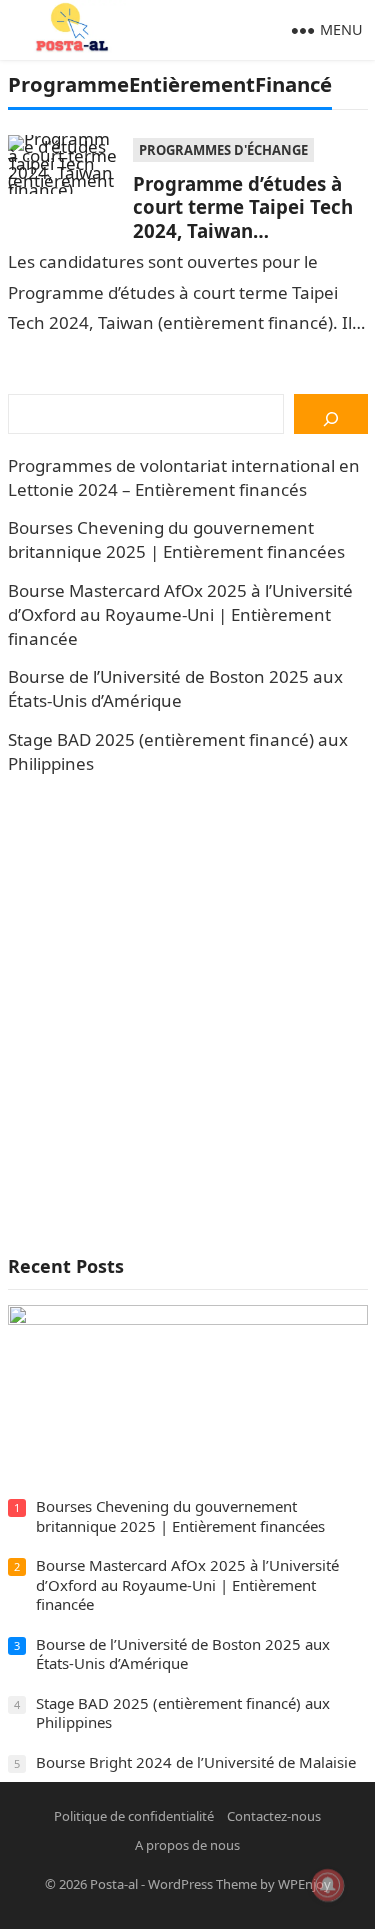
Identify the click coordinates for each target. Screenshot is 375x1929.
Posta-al (114, 1884)
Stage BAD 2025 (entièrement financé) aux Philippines (183, 1713)
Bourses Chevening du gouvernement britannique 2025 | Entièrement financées (176, 539)
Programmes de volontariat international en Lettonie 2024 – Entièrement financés (184, 477)
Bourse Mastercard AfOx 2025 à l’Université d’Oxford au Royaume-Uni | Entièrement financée (180, 614)
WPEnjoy (304, 1884)
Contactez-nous (274, 1816)
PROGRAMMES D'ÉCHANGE (223, 150)
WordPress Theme (202, 1884)
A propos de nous (187, 1845)
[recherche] (330, 414)
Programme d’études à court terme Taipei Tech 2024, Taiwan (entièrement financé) (243, 218)
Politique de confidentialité (134, 1816)
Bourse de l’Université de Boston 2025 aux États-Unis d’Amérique (175, 688)
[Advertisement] (187, 1014)
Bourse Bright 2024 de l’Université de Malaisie (196, 1762)
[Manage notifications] (328, 1885)
